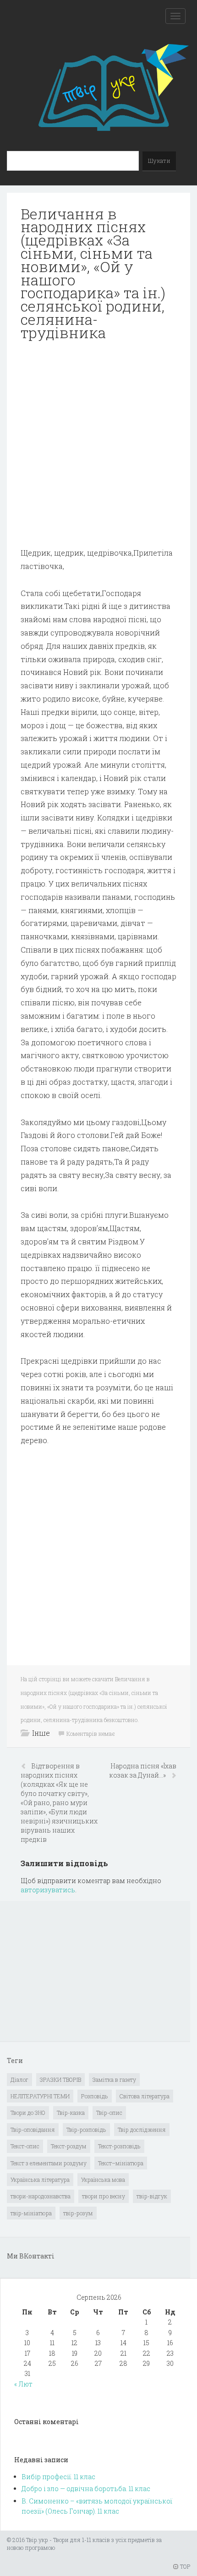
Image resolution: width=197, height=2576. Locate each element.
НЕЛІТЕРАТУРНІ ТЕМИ (40, 2096)
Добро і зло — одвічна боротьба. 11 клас (86, 2489)
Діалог (19, 2080)
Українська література (40, 2180)
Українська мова (103, 2180)
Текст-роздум (69, 2146)
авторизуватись (48, 1890)
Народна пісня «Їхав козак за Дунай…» (143, 1770)
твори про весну (104, 2196)
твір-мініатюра (31, 2213)
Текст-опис (25, 2146)
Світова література (145, 2096)
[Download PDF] (98, 448)
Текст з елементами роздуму (49, 2163)
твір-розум (78, 2213)
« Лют (23, 2384)
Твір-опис (109, 2113)
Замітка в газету (114, 2080)
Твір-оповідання (33, 2130)
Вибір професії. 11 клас (58, 2477)
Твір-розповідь (86, 2130)
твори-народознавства (41, 2196)
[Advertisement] (98, 448)
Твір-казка (71, 2113)
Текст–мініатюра (121, 2163)
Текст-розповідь (119, 2146)
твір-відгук (152, 2196)
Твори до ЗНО (28, 2113)
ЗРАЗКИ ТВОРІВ (60, 2080)
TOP (184, 2566)
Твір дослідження (142, 2130)
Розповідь (95, 2096)
